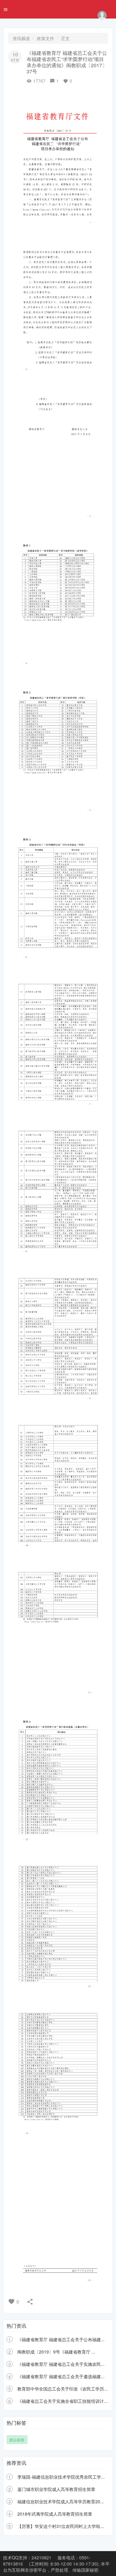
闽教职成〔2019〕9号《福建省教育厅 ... (56, 2352)
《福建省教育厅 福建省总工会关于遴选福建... (61, 2376)
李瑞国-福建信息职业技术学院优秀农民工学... (61, 2477)
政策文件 (45, 38)
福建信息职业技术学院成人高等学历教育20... (61, 2501)
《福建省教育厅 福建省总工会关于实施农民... (61, 2364)
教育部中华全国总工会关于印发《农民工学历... (62, 2389)
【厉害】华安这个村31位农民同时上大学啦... (61, 2526)
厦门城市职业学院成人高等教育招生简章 (56, 2489)
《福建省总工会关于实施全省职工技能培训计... (62, 2401)
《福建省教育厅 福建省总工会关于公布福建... (61, 2339)
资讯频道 (21, 38)
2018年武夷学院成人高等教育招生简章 (55, 2514)
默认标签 (17, 2440)
